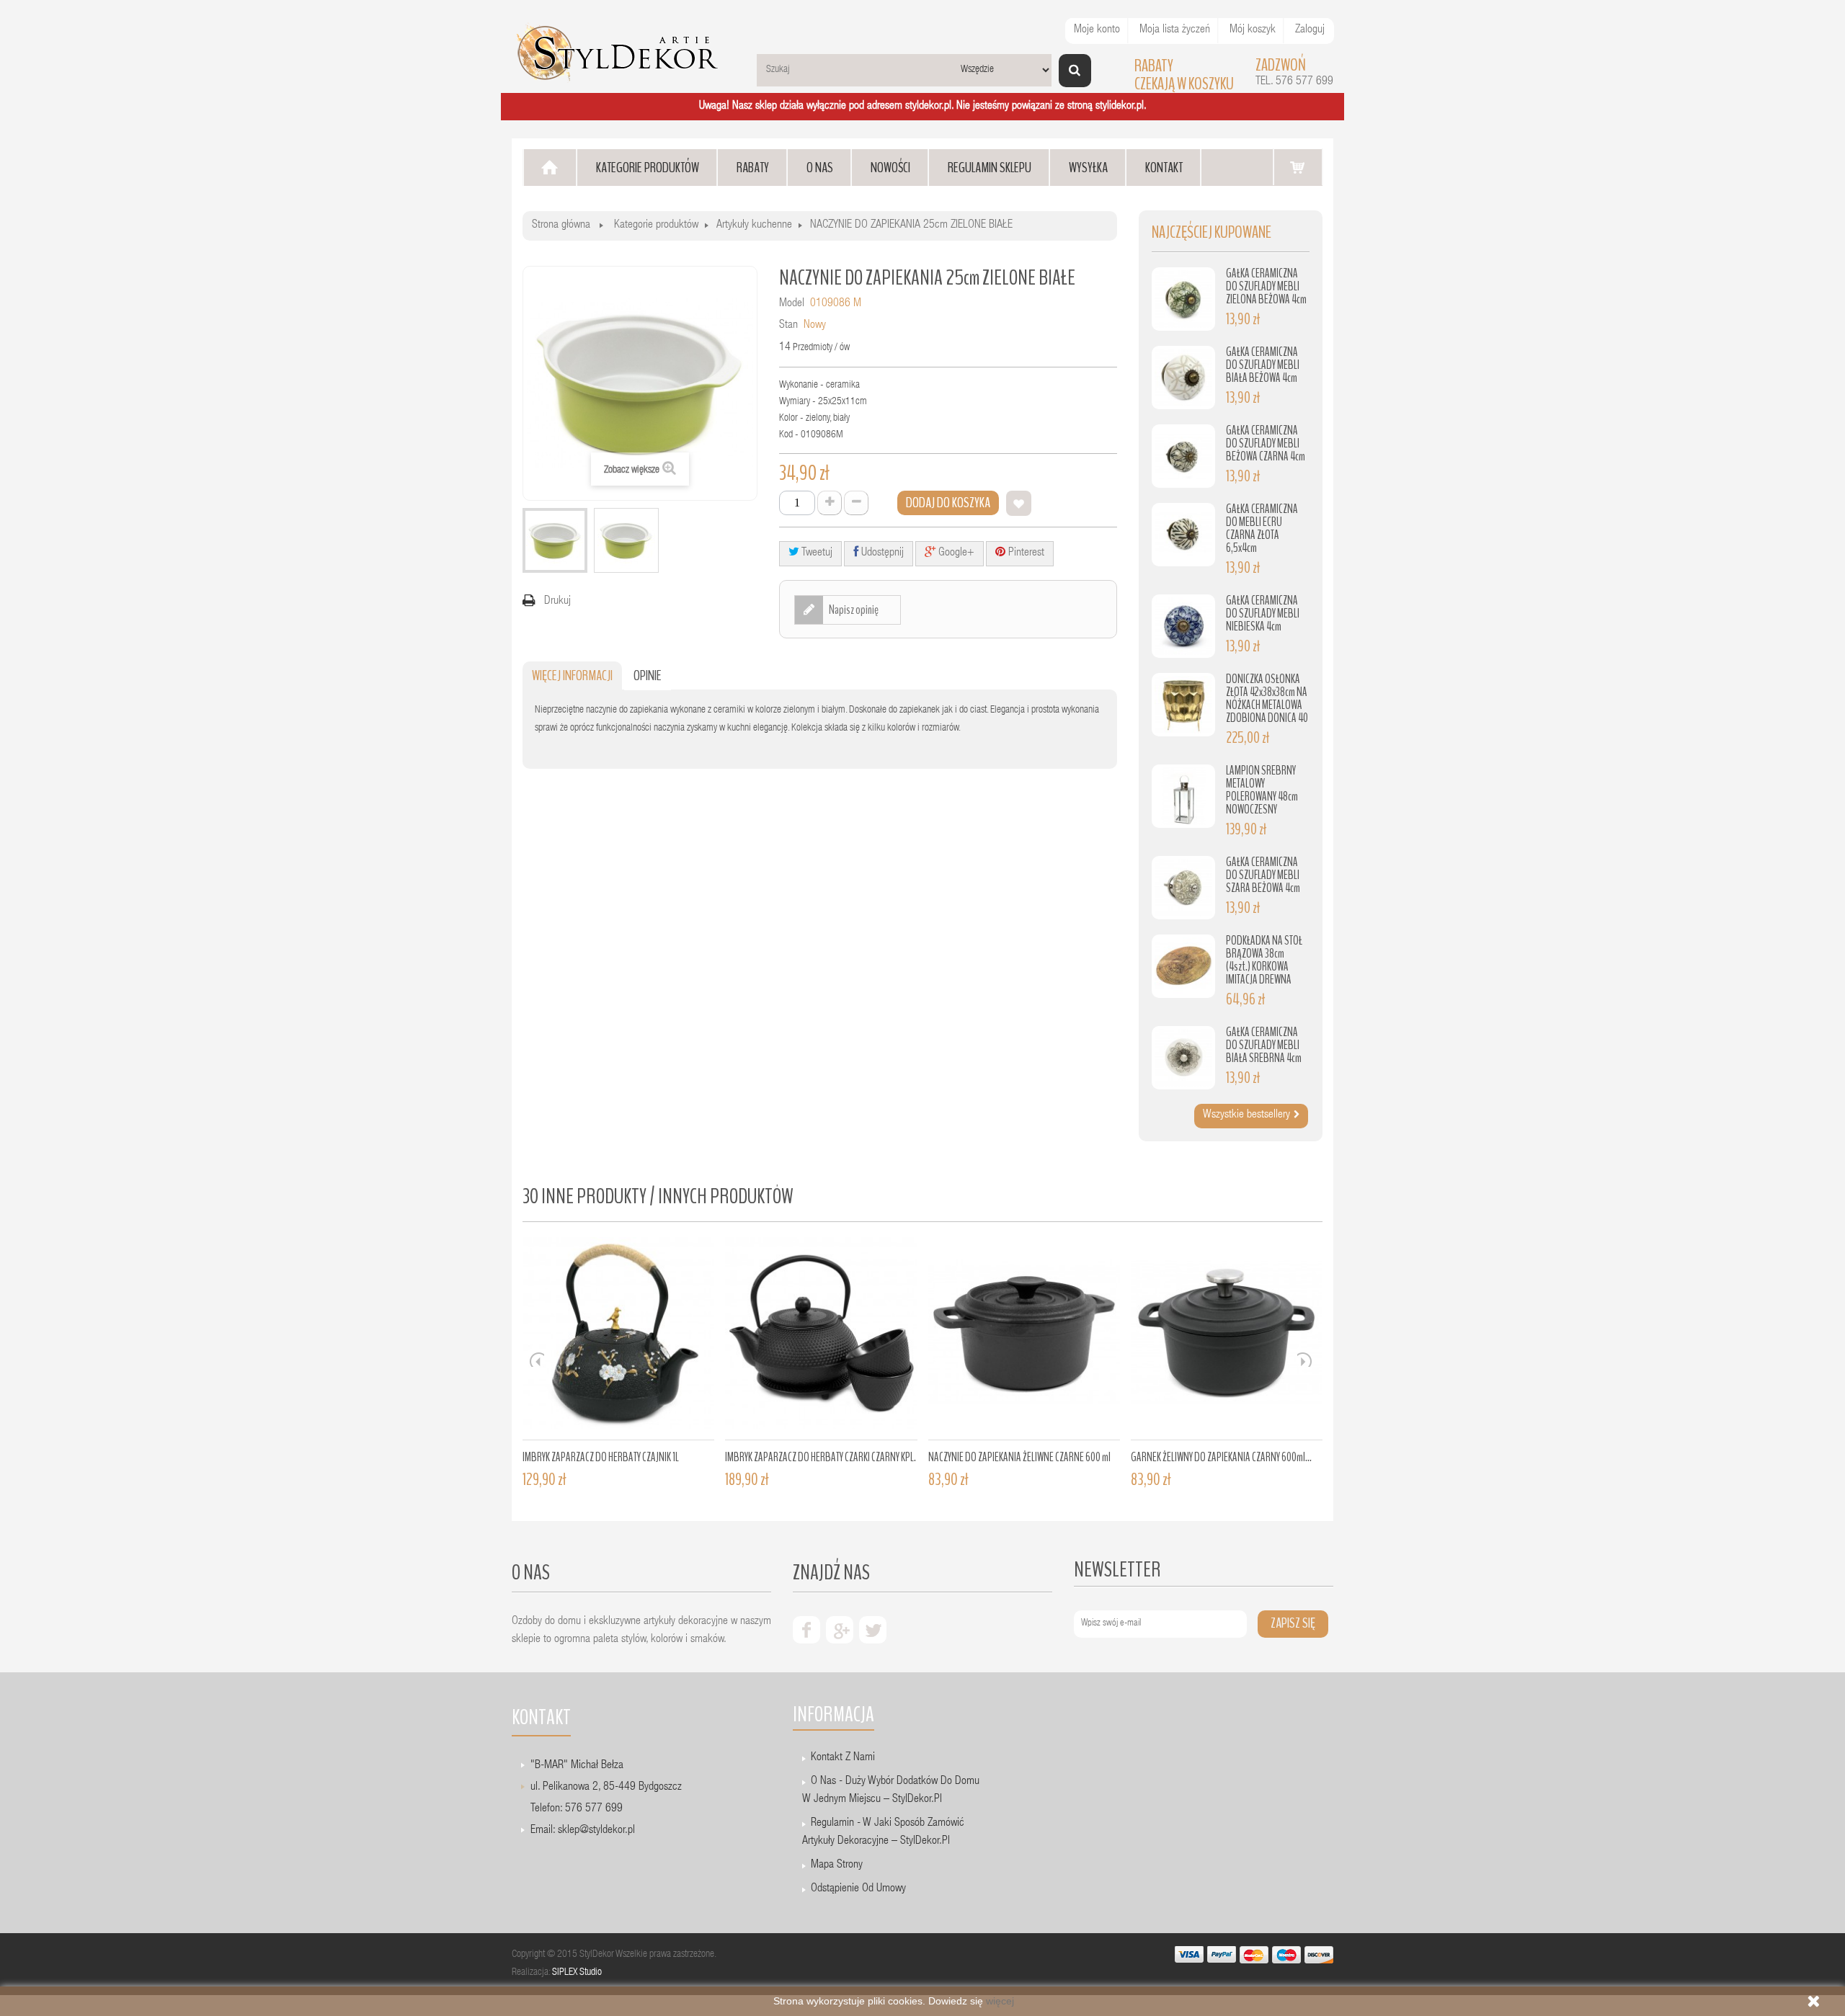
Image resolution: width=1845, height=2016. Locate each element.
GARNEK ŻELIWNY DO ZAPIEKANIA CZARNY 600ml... (1221, 1457)
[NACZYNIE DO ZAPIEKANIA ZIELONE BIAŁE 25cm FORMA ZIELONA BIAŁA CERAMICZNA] (555, 540)
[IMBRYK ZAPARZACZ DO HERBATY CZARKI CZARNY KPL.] (821, 1339)
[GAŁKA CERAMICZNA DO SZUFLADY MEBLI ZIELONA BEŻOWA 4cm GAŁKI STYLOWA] (1183, 299)
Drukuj (557, 602)
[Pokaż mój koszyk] (1298, 167)
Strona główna (561, 226)
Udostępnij (881, 553)
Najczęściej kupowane (1212, 232)
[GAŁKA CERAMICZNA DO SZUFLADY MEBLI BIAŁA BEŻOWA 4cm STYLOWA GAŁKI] (1183, 378)
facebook (806, 1630)
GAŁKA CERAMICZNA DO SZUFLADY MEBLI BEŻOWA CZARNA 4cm (1266, 443)
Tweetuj (816, 553)
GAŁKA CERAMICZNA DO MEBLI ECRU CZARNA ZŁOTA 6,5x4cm (1262, 528)
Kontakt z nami (843, 1758)
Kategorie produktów (656, 226)
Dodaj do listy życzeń (1019, 503)
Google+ (955, 553)
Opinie (648, 675)
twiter (873, 1630)
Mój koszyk (1253, 30)
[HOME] (550, 168)
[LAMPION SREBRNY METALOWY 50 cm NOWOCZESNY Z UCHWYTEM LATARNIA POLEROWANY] (1183, 796)
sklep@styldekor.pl (596, 1831)
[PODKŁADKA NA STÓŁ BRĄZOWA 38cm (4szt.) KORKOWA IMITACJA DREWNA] (1183, 966)
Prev (537, 1360)
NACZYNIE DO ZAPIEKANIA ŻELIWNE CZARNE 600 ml (1019, 1457)
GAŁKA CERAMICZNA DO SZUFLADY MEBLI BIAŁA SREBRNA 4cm (1264, 1045)
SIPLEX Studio (577, 1973)
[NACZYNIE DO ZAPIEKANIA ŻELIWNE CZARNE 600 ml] (1024, 1339)
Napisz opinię (853, 610)
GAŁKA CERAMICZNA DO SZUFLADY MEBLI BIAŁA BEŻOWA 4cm (1263, 365)
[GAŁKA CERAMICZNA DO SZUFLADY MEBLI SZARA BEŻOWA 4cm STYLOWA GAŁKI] (1183, 888)
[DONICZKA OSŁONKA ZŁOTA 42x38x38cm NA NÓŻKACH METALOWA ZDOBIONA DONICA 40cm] (1183, 705)
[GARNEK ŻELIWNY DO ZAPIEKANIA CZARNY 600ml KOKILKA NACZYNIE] (1227, 1339)
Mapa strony (837, 1865)
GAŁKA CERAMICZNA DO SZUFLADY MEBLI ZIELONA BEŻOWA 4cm (1266, 286)
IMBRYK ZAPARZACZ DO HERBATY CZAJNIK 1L (601, 1457)
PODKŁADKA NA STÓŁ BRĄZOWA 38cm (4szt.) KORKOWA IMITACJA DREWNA (1264, 960)
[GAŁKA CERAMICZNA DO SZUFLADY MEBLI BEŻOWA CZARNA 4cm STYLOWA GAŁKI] (1183, 456)
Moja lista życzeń (1175, 30)
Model (792, 304)
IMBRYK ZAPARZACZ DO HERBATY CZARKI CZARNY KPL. (821, 1457)
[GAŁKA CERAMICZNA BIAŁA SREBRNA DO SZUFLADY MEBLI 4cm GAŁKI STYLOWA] (1183, 1058)
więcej (1000, 2001)
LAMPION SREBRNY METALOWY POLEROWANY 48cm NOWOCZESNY (1262, 790)
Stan (788, 326)
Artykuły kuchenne (754, 226)
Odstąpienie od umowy (858, 1889)
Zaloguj (1310, 30)
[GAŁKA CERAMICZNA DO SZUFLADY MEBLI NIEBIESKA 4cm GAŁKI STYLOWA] (1183, 626)
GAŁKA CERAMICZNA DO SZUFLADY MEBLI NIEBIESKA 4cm (1263, 614)
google (840, 1630)
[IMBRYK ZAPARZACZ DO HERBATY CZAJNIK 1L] (618, 1339)
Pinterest (1025, 553)
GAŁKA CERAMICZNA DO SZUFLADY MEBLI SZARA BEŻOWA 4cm (1263, 875)
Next (1304, 1360)
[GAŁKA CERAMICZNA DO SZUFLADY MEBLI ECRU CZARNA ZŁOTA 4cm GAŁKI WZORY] (1183, 535)
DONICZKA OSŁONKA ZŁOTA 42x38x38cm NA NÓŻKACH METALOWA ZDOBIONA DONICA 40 (1267, 699)
